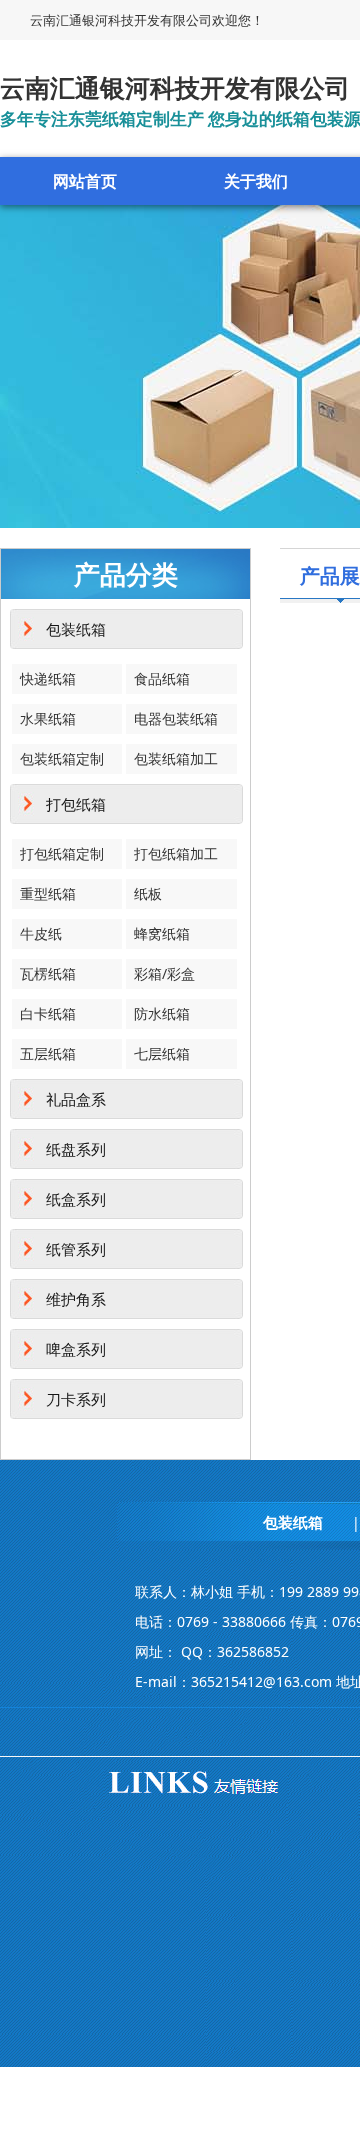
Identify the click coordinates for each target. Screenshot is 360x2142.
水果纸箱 (48, 718)
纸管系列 (76, 1249)
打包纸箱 (76, 804)
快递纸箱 (48, 678)
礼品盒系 (76, 1099)
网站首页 (85, 181)
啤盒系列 (76, 1349)
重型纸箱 (48, 893)
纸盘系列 (76, 1149)
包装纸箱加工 (176, 758)
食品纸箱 (162, 678)
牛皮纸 (41, 933)
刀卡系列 (76, 1399)
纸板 (148, 893)
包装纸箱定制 (62, 758)
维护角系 (76, 1299)
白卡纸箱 (48, 1013)
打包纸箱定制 (62, 853)
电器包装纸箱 (176, 718)
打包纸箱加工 (176, 853)
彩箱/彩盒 (164, 973)
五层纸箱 (48, 1053)
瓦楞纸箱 (48, 973)
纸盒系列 (76, 1199)
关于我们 (256, 181)
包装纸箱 (76, 629)
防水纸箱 (162, 1013)
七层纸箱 (162, 1053)
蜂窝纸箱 (162, 933)
